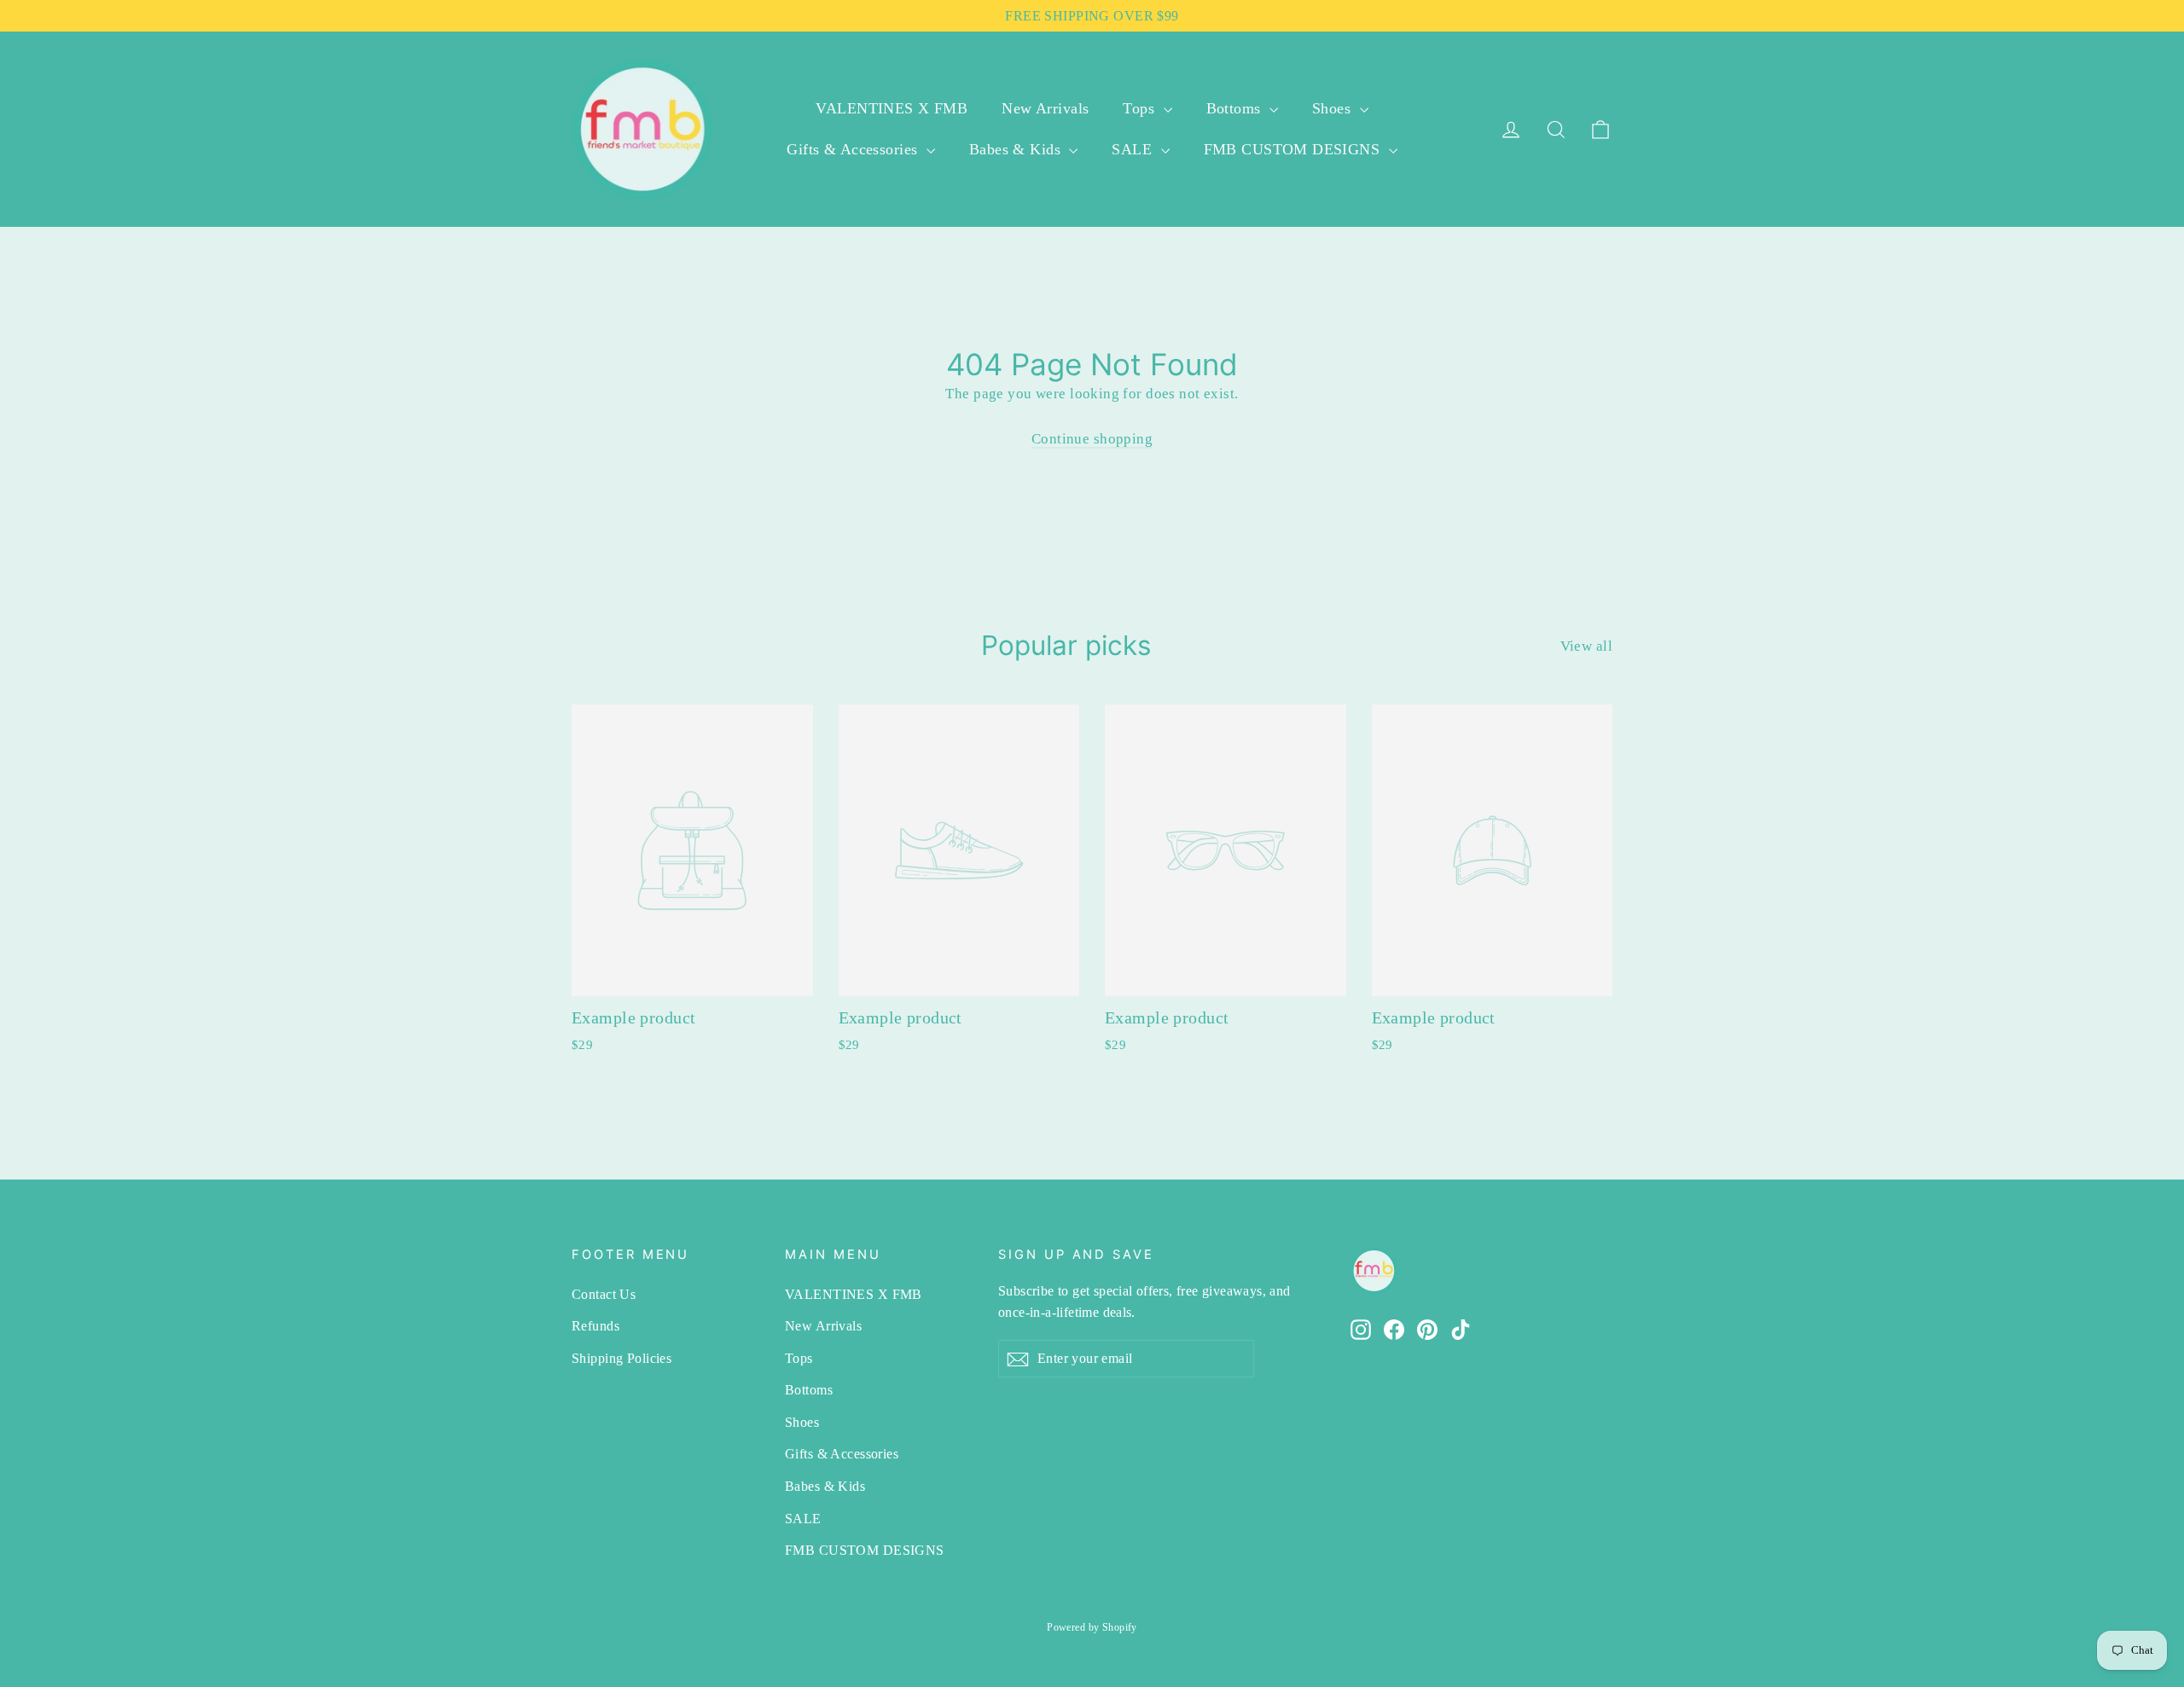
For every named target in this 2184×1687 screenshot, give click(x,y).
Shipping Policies (622, 1358)
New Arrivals (1045, 108)
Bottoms (1236, 108)
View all (1586, 646)
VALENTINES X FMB (892, 108)
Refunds (595, 1326)
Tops (1141, 108)
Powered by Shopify (1092, 1627)
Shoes (1334, 108)
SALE (1134, 149)
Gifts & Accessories (854, 149)
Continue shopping (1092, 439)
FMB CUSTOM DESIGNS (1294, 149)
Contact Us (604, 1294)
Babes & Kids (1017, 149)
